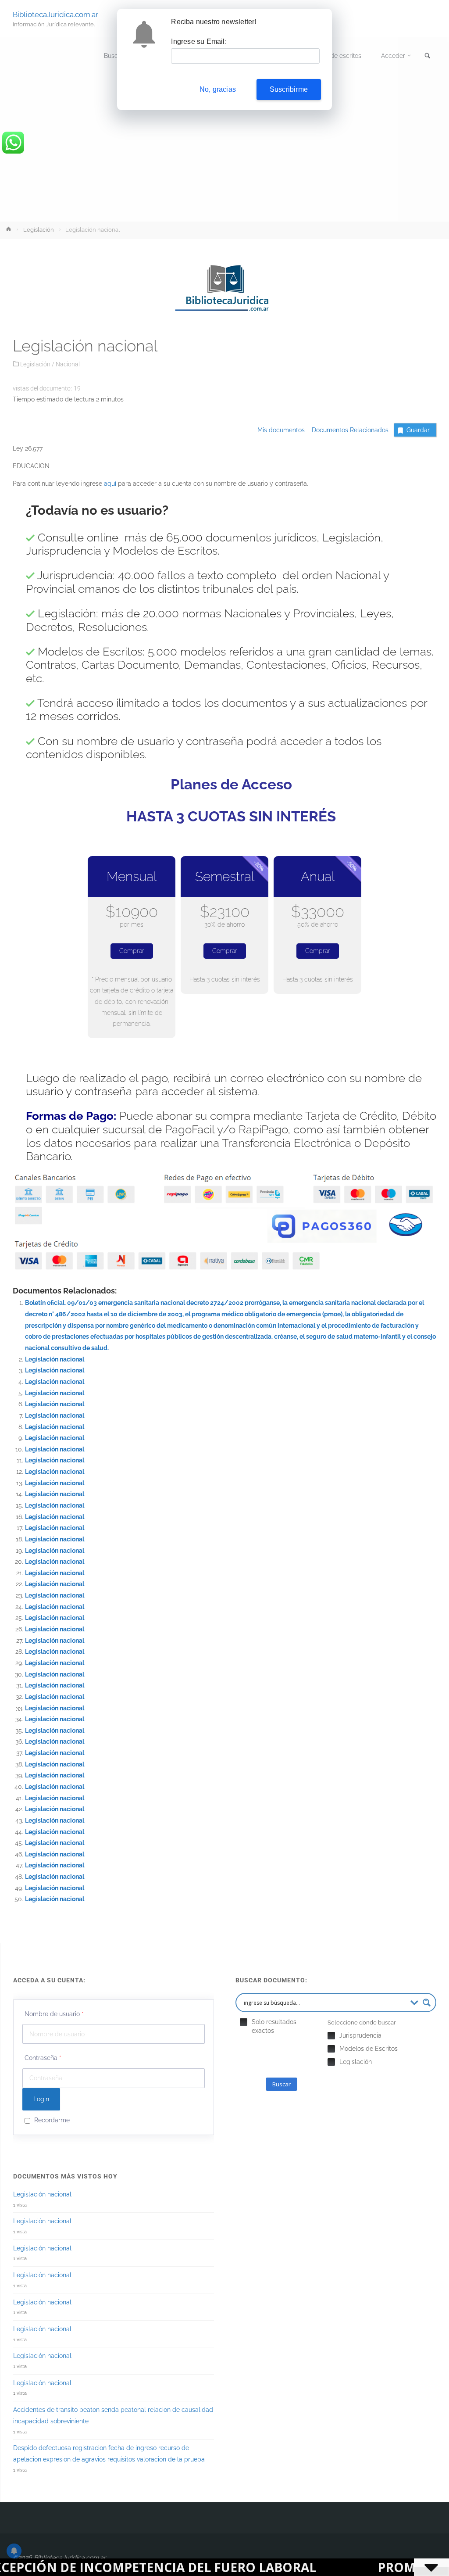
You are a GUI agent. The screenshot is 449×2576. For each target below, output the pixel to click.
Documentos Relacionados (347, 430)
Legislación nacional (55, 1359)
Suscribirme (289, 89)
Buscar (282, 2084)
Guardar (418, 430)
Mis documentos (281, 430)
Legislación (39, 230)
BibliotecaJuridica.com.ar (55, 14)
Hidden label (244, 2022)
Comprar (132, 951)
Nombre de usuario (54, 2014)
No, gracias (218, 89)
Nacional (68, 364)
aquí (110, 484)
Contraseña (43, 2058)
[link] (428, 56)
